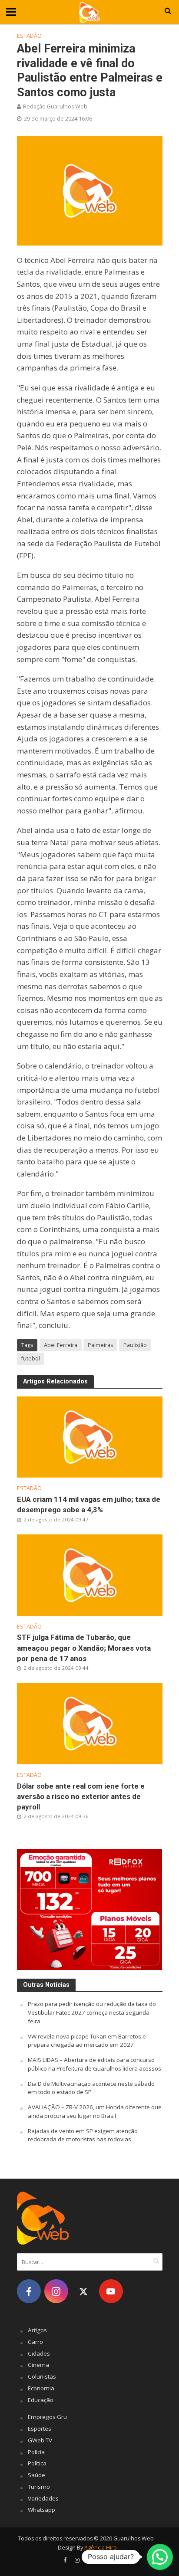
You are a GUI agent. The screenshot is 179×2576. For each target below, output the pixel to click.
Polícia (36, 2452)
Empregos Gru (47, 2417)
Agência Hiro (101, 2548)
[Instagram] (56, 2291)
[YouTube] (111, 2291)
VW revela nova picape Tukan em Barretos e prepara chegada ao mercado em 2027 (87, 2041)
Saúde (36, 2475)
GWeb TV (40, 2440)
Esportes (40, 2429)
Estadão (29, 36)
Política (37, 2463)
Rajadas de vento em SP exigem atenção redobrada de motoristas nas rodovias (83, 2135)
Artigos (37, 2330)
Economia (41, 2388)
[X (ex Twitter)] (84, 2291)
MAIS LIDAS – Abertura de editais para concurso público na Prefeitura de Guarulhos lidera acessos (94, 2064)
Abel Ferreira (61, 1345)
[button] (160, 2557)
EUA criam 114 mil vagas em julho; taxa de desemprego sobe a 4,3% (89, 1504)
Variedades (43, 2498)
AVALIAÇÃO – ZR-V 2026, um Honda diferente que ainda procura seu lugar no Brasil (95, 2111)
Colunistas (42, 2376)
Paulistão (135, 1345)
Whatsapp (41, 2510)
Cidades (39, 2353)
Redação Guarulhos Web (55, 107)
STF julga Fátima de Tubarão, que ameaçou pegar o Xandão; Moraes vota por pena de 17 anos (84, 1648)
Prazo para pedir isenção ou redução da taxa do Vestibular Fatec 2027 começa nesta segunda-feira (92, 2012)
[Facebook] (29, 2291)
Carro (35, 2342)
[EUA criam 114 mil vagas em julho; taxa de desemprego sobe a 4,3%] (90, 1436)
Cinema (38, 2365)
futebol (31, 1358)
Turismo (39, 2487)
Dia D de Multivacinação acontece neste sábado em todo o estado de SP (91, 2088)
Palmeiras (100, 1345)
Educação (41, 2400)
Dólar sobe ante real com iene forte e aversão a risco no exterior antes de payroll (81, 1796)
